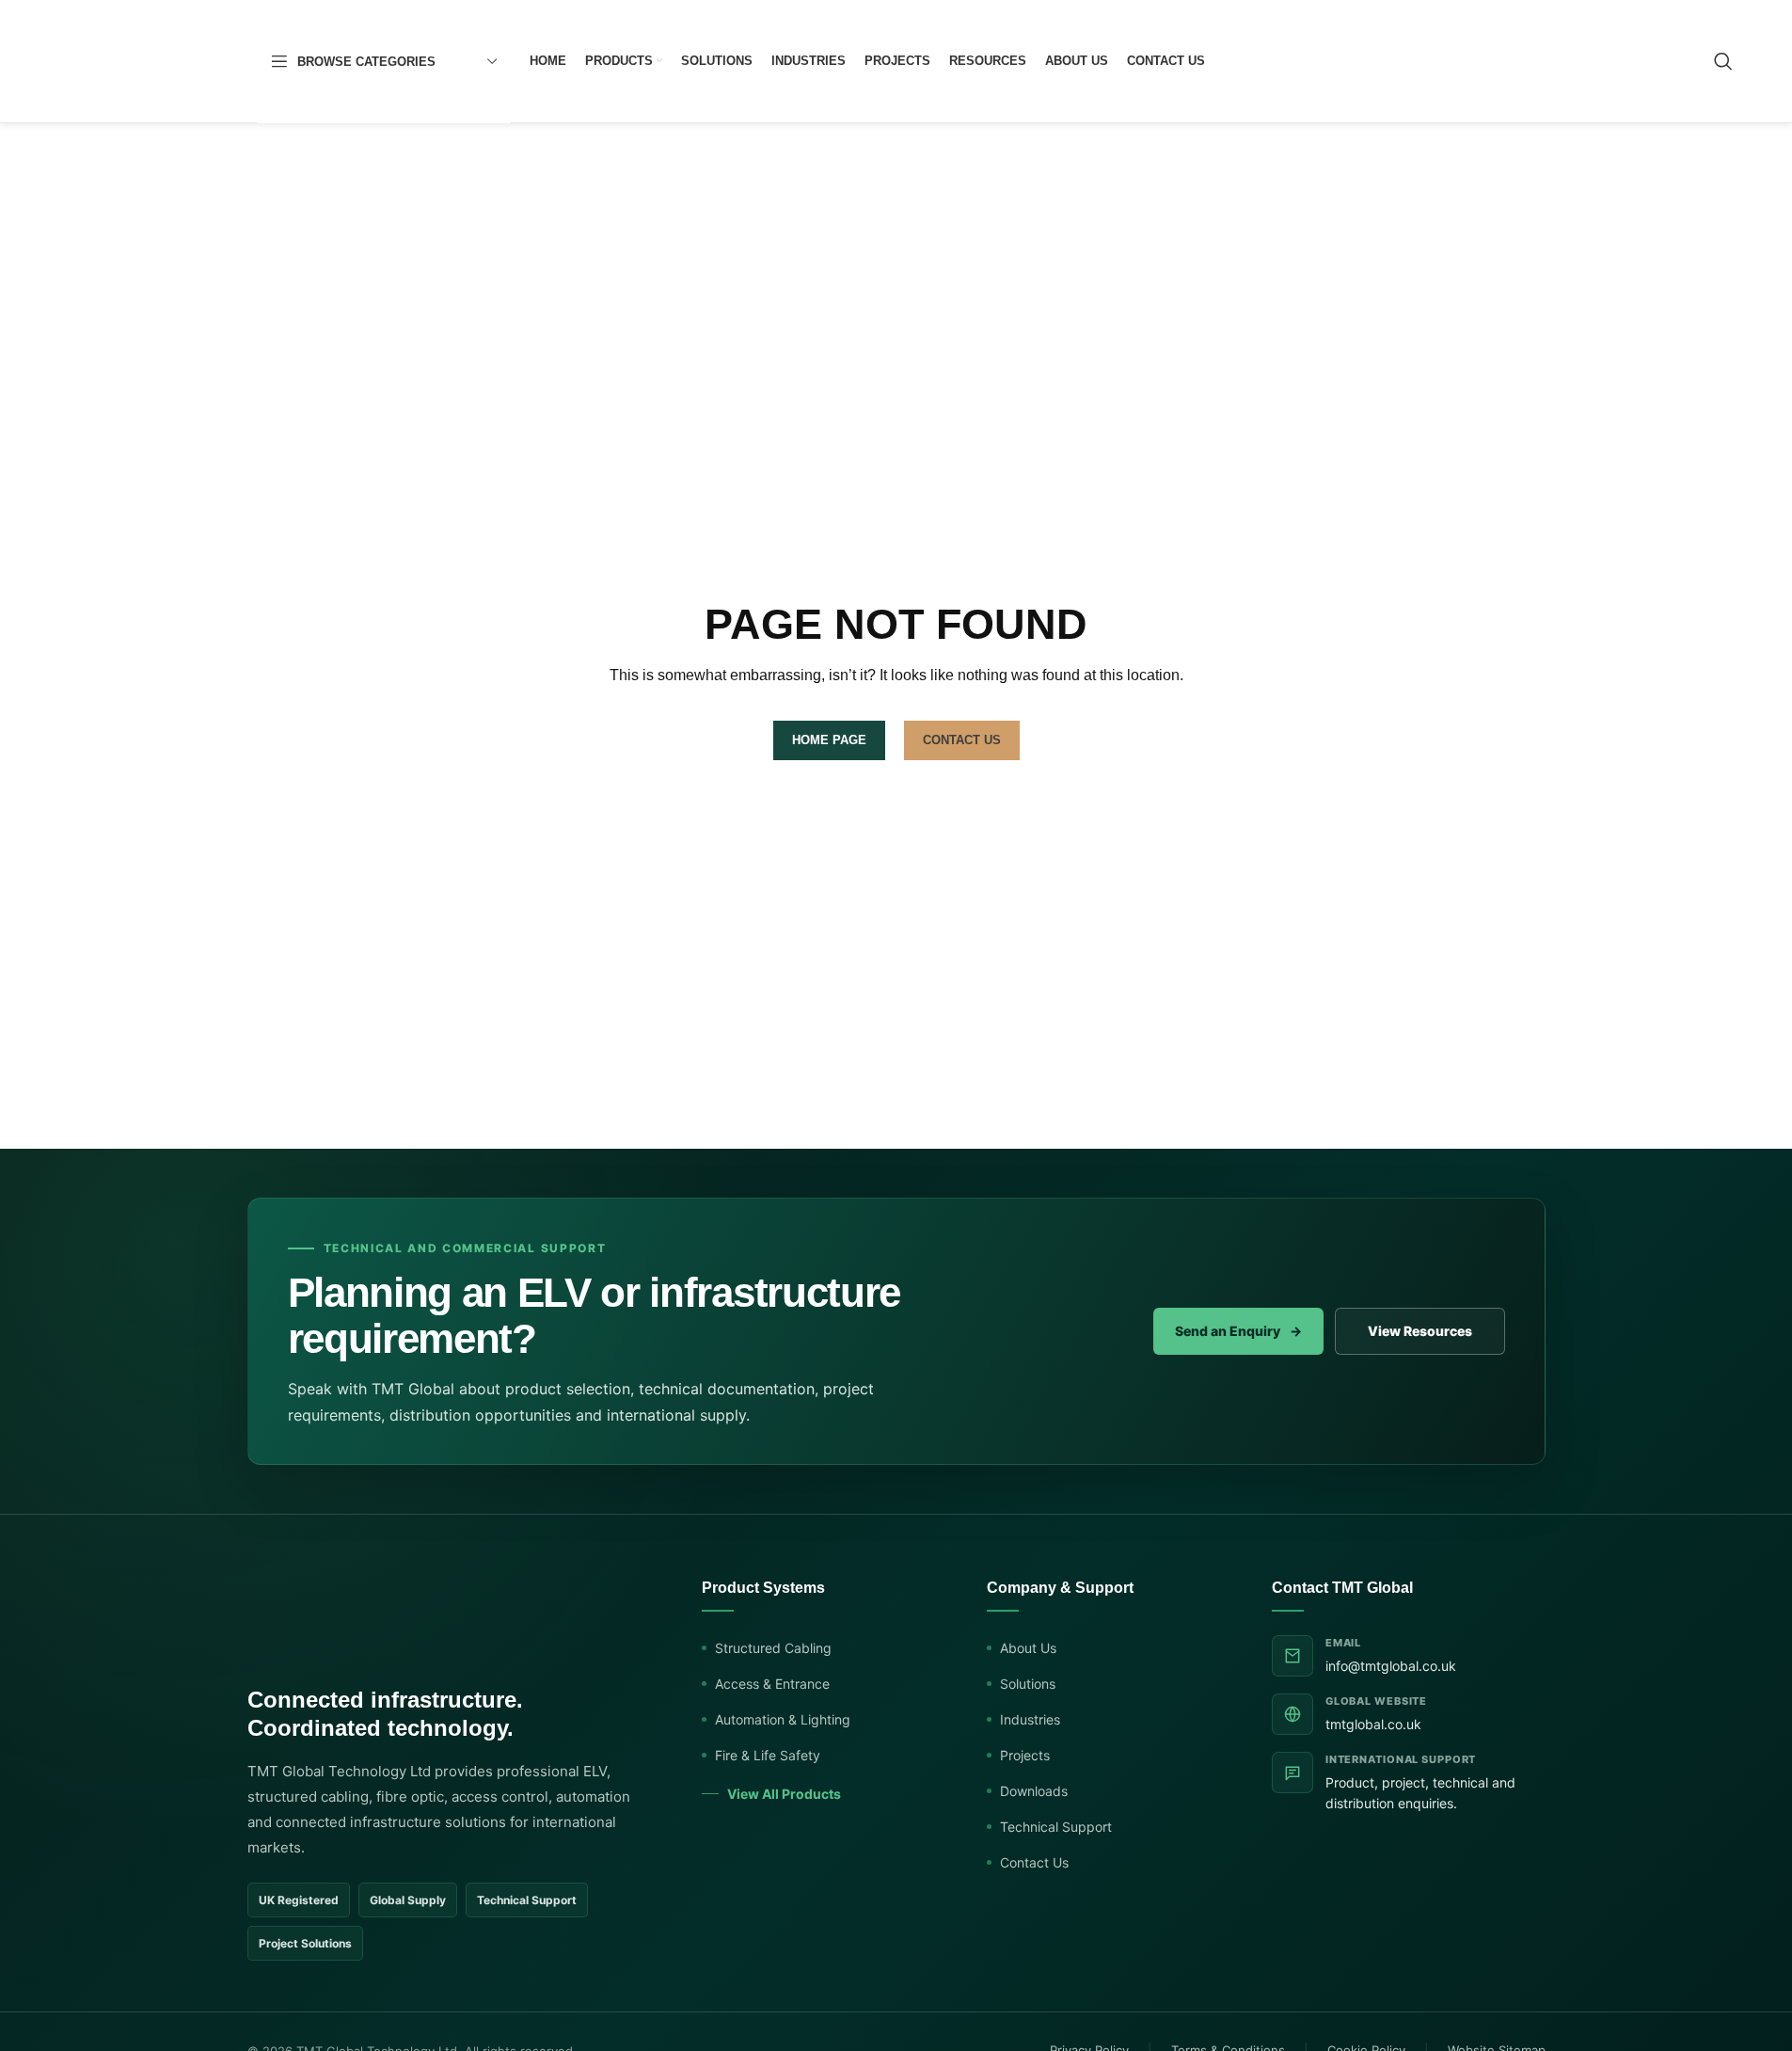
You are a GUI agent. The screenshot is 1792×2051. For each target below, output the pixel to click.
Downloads (1034, 1791)
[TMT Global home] (363, 1621)
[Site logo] (149, 60)
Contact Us (1034, 1862)
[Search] (1723, 61)
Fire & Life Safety (768, 1755)
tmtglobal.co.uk (1373, 1724)
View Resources (1420, 1331)
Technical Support (1056, 1827)
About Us (1028, 1648)
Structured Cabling (773, 1648)
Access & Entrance (772, 1684)
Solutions (1028, 1684)
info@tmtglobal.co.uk (1391, 1666)
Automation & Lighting (783, 1719)
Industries (1030, 1719)
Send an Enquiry (1238, 1331)
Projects (1025, 1755)
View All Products (784, 1794)
